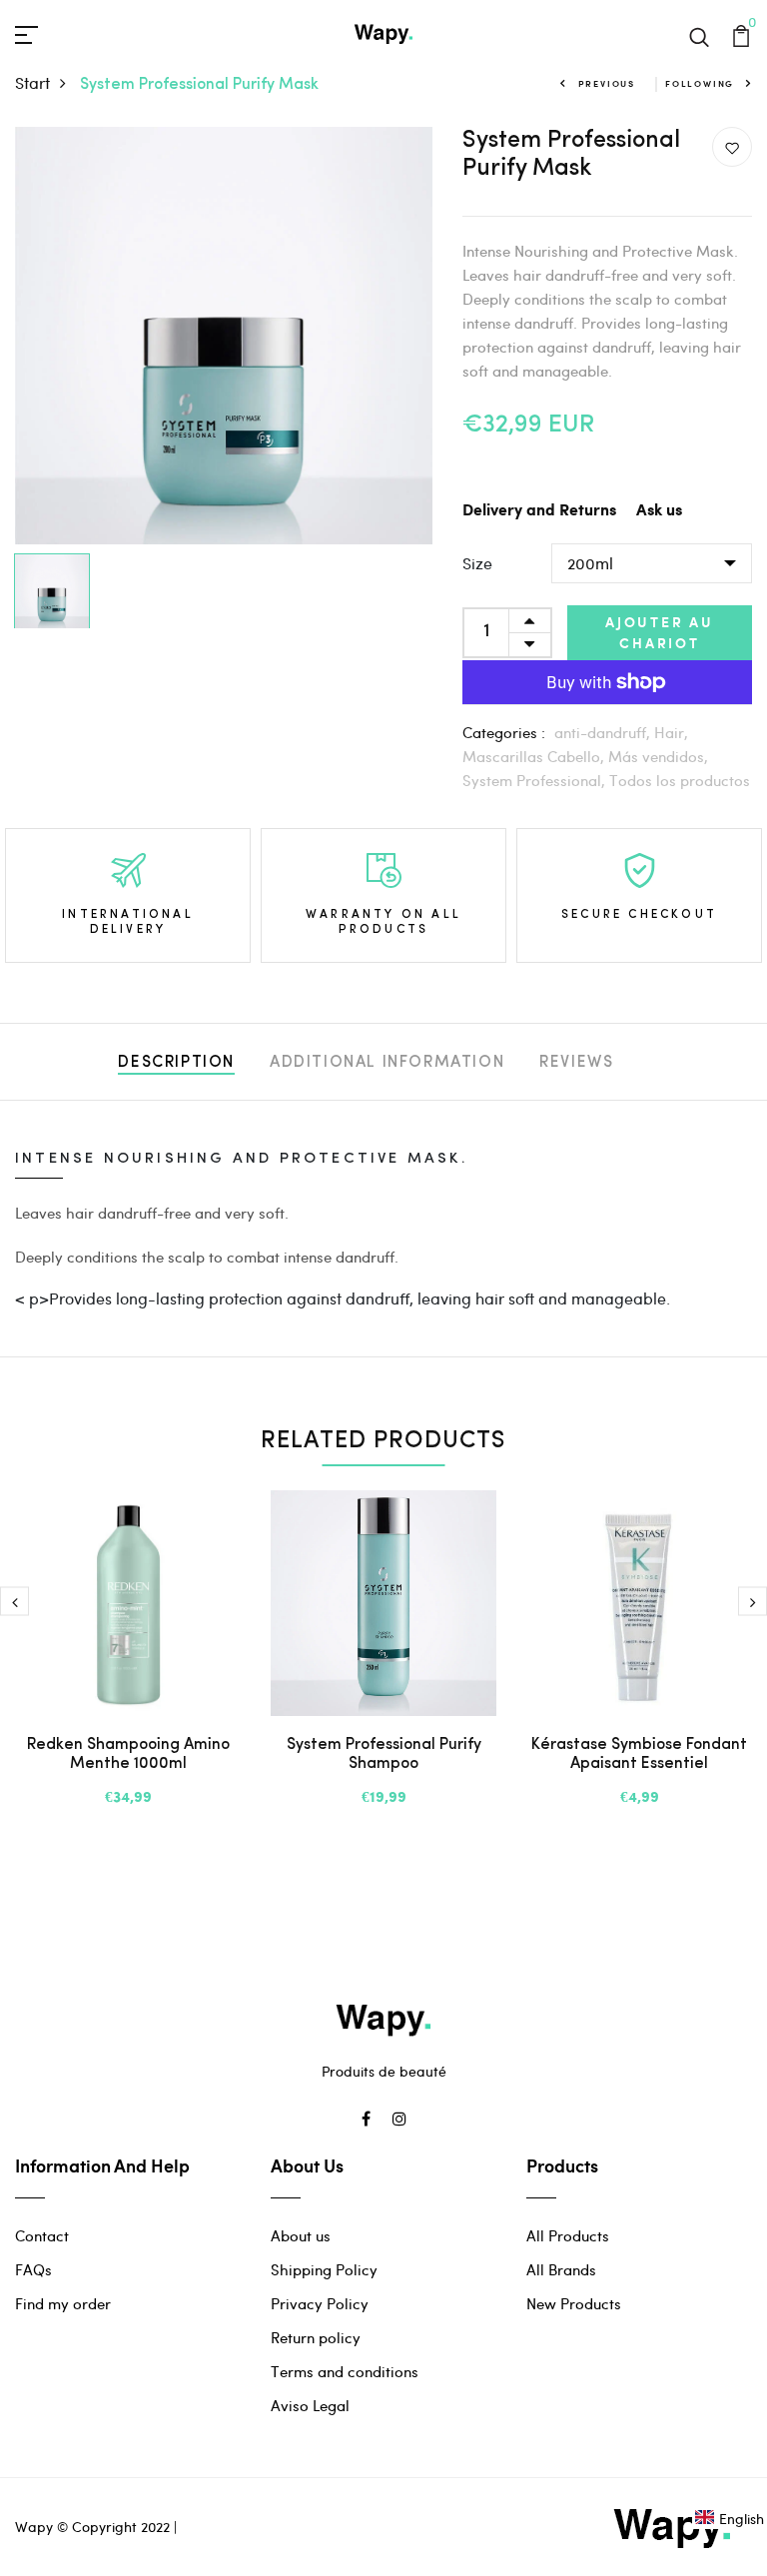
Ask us (659, 511)
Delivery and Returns (539, 511)
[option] (224, 336)
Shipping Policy (324, 2269)
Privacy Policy (320, 2303)
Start (32, 82)
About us (301, 2235)
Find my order (63, 2303)
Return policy (316, 2337)
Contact (42, 2235)
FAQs (33, 2269)
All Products (568, 2235)
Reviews (576, 1063)
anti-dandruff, (604, 732)
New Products (574, 2303)
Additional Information (387, 1063)
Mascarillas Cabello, (535, 756)
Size (477, 563)
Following (700, 83)
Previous (607, 83)
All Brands (561, 2269)
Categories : (504, 732)
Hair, (671, 732)
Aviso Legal (310, 2405)
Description (176, 1063)
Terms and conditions (345, 2371)
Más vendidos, (658, 756)
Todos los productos (680, 780)
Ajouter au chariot (660, 632)
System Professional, (536, 780)
